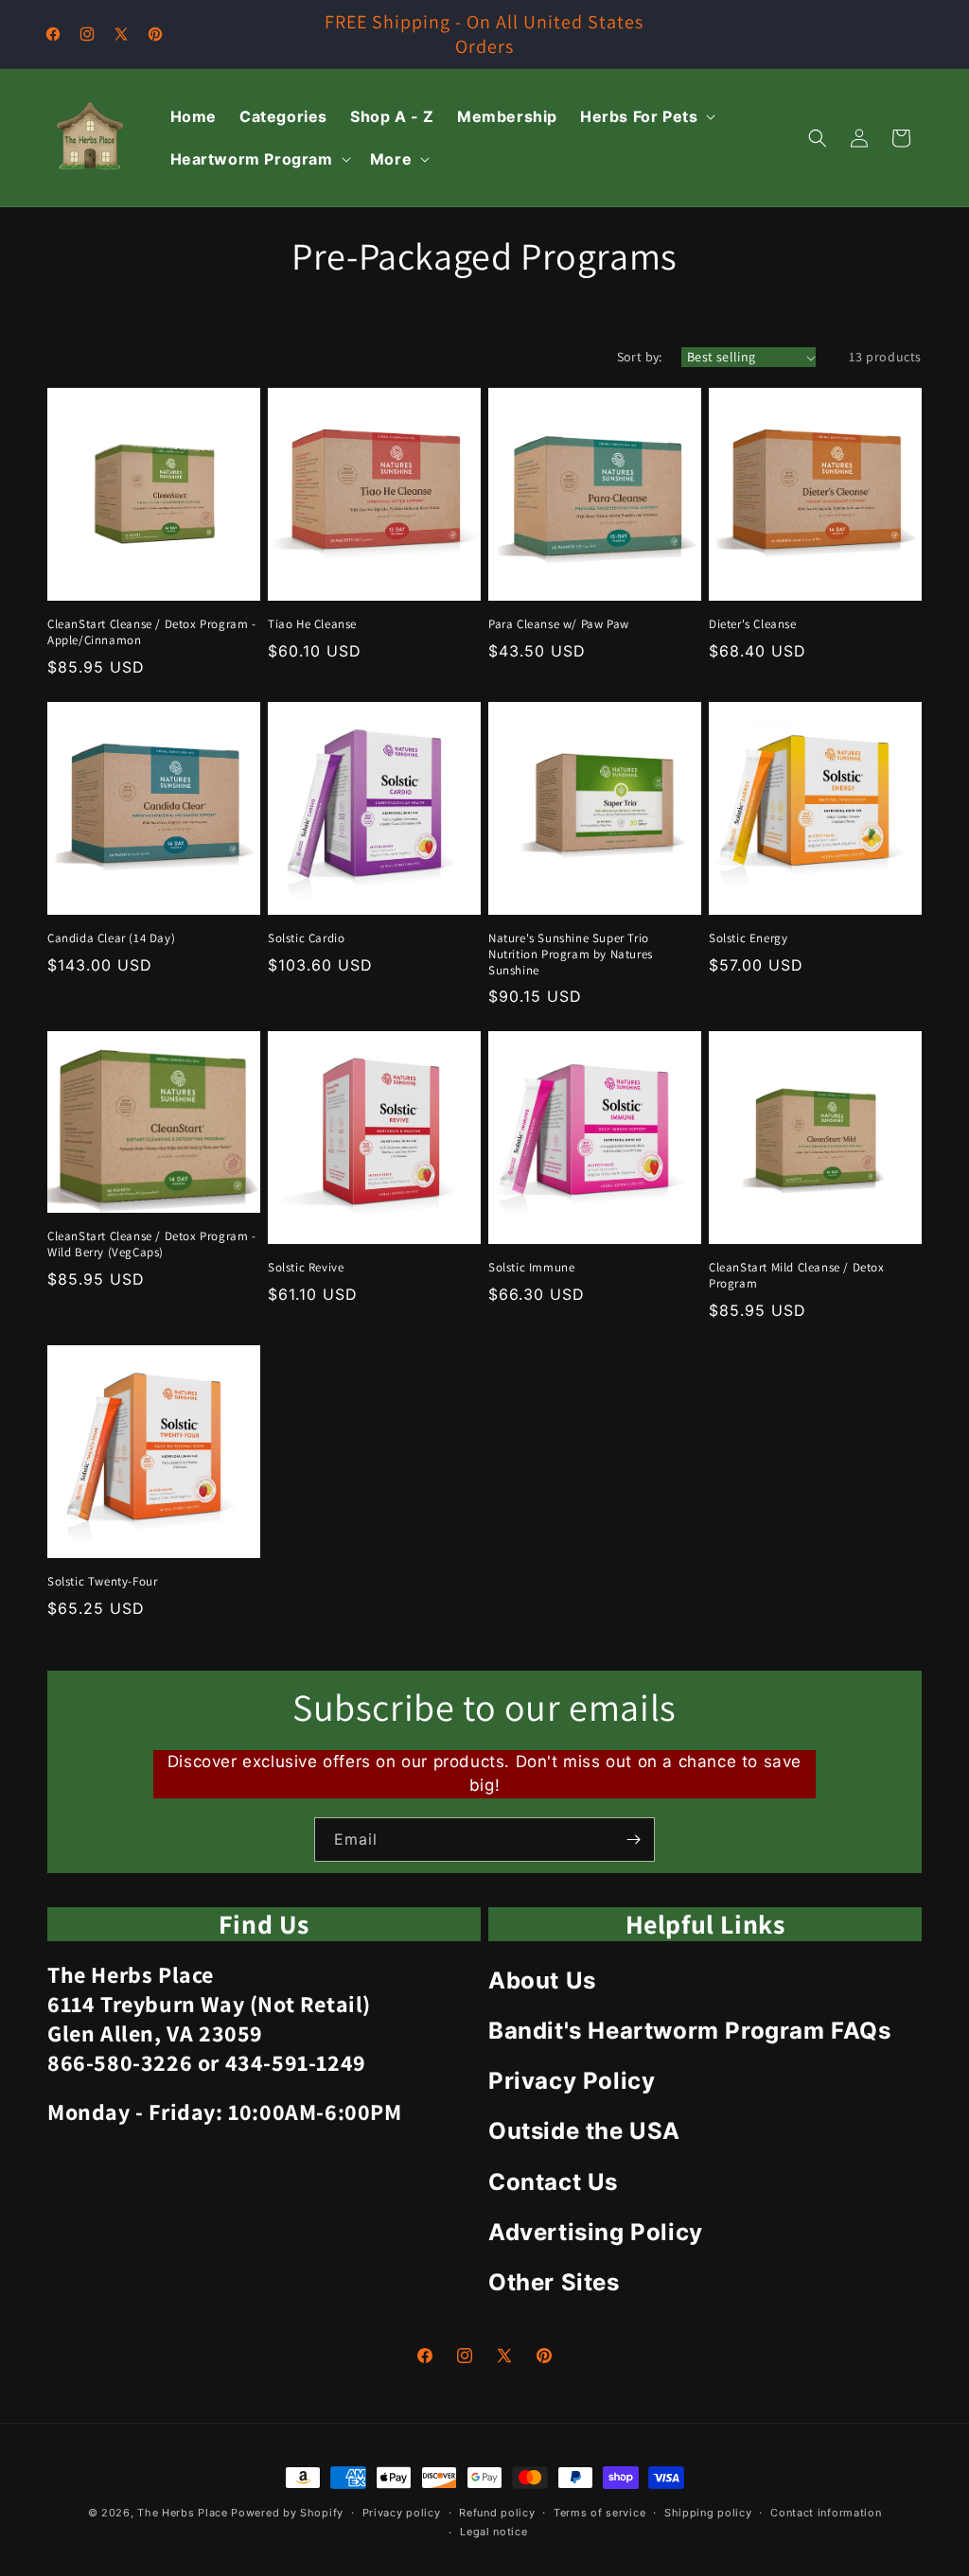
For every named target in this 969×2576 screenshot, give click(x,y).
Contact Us (553, 2182)
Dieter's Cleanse (753, 624)
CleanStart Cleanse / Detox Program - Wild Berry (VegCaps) (152, 1244)
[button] (646, 117)
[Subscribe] (633, 1840)
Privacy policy (402, 2513)
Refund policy (497, 2513)
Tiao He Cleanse (312, 624)
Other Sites (554, 2282)
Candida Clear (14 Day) (111, 938)
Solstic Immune (531, 1268)
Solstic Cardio (306, 938)
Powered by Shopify (287, 2513)
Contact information (826, 2513)
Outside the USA (584, 2131)
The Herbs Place (183, 2513)
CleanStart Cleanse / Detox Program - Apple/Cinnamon (152, 632)
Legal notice (493, 2532)
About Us (542, 1980)
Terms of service (599, 2513)
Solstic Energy (748, 938)
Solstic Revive (306, 1268)
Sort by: (640, 357)
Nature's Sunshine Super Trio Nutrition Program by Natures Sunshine (571, 955)
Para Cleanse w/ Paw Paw (559, 624)
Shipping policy (708, 2513)
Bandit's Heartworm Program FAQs (690, 2031)
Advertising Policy (596, 2232)
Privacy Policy (572, 2081)
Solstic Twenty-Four (102, 1582)
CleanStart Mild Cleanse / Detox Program (797, 1276)
